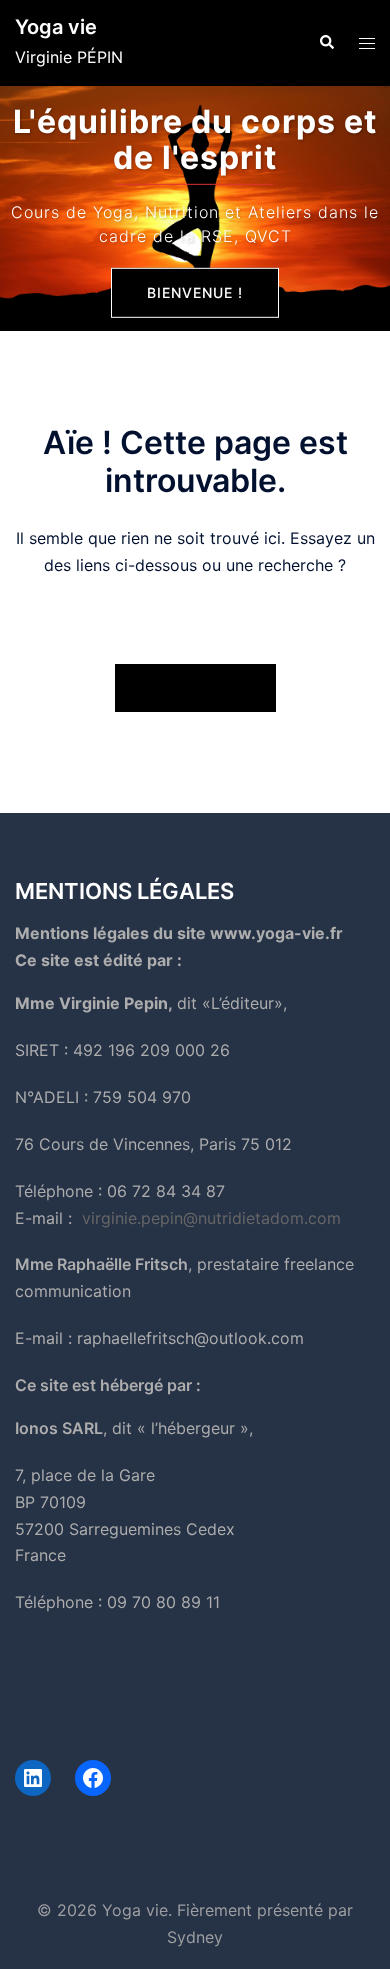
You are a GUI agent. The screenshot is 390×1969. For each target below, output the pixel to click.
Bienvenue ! (195, 292)
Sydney (195, 1937)
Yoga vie (56, 27)
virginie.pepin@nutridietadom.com (211, 1218)
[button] (326, 43)
